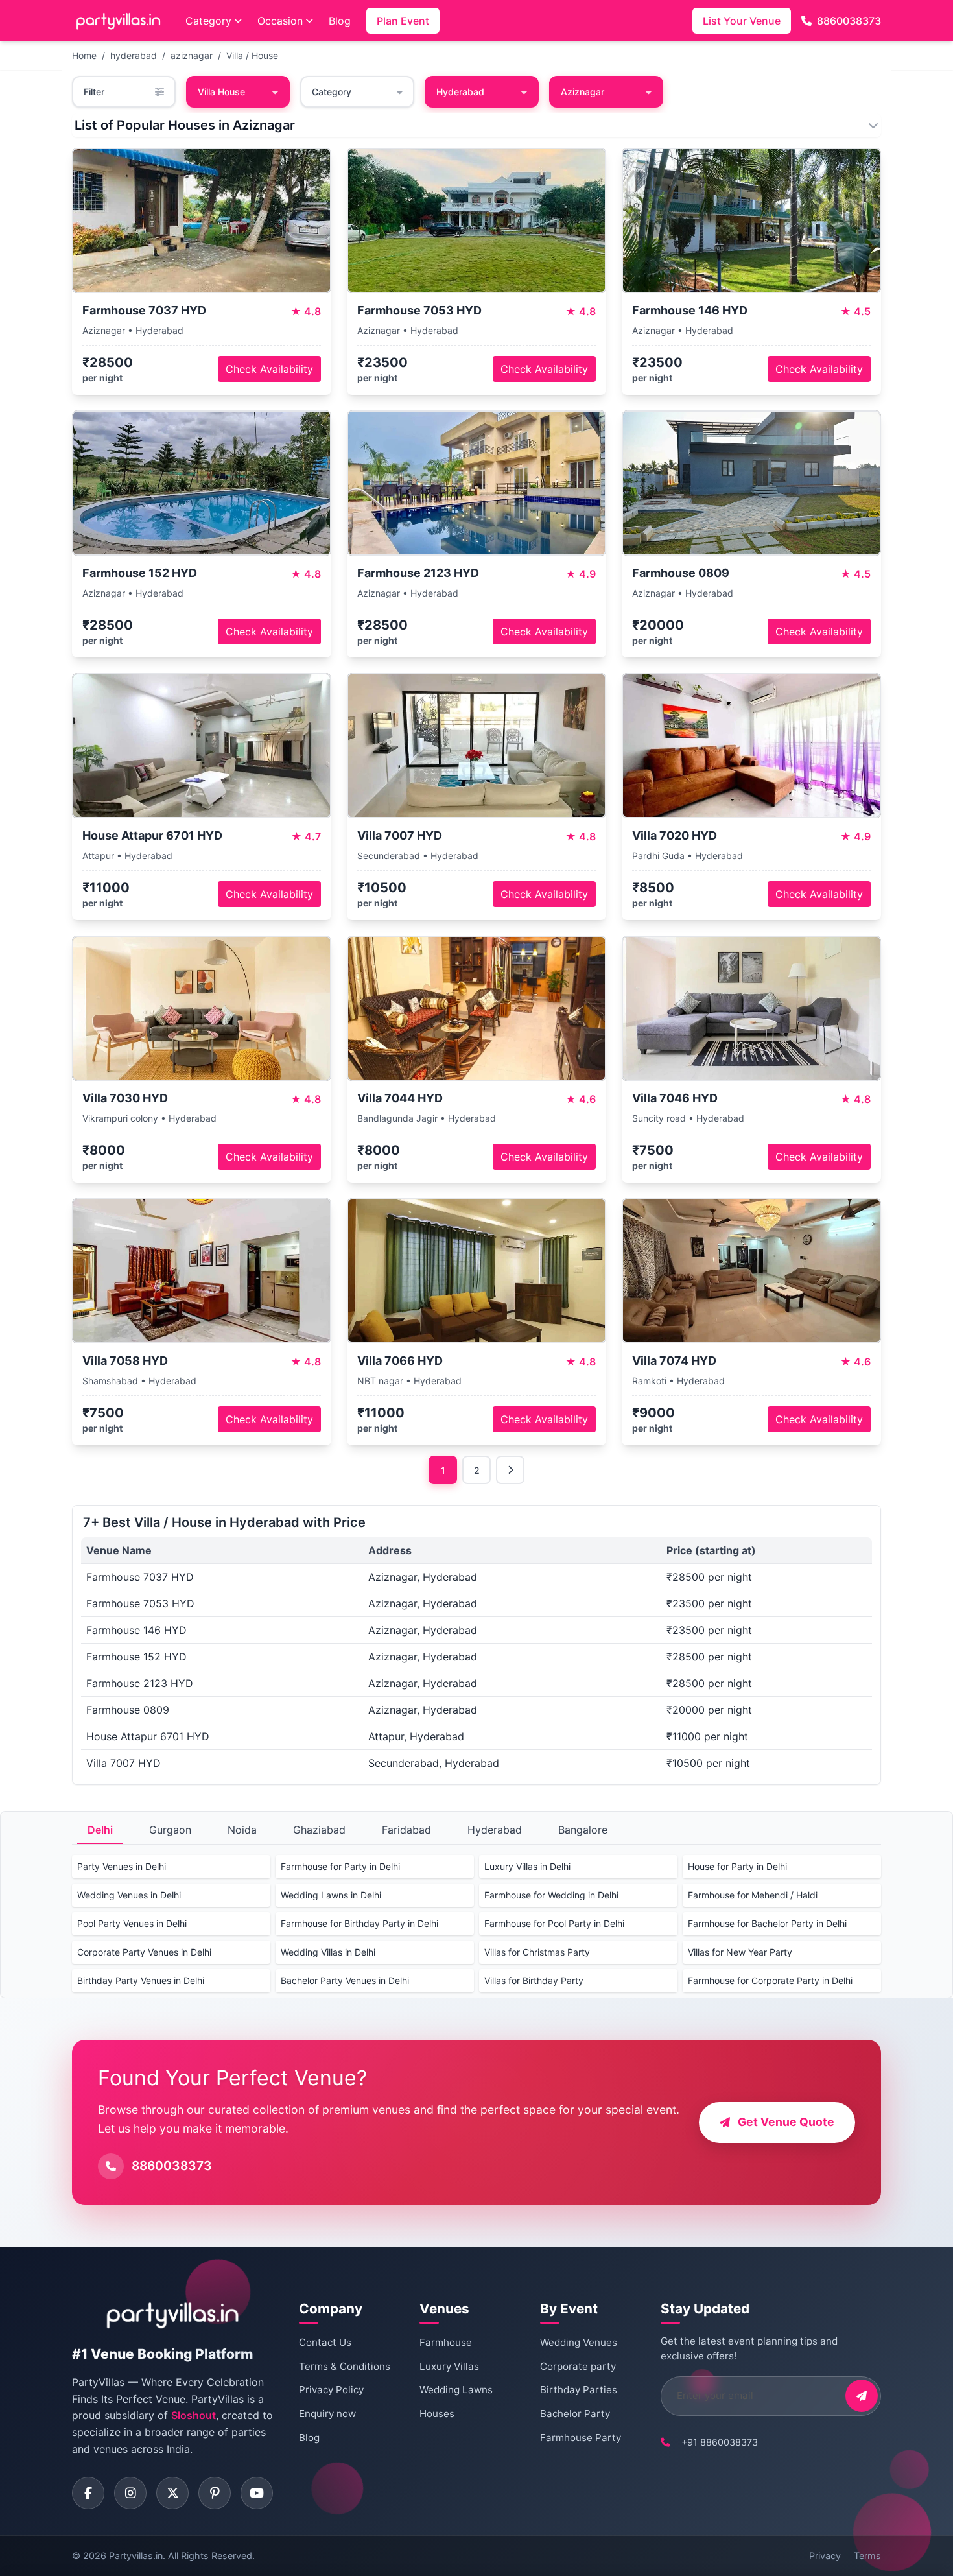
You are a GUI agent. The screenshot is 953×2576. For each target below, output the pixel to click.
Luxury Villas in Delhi (527, 1866)
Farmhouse (446, 2342)
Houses (437, 2414)
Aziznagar (582, 92)
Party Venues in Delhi (122, 1866)
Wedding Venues (579, 2342)
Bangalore (583, 1830)
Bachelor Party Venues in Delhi (345, 1980)
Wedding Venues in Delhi (129, 1895)
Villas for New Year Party (740, 1952)
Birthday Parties (579, 2390)
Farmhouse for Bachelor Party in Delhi (767, 1923)
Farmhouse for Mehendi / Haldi (753, 1895)
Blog (340, 21)
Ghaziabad (319, 1830)
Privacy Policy (331, 2390)
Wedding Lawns (456, 2390)
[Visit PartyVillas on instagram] (130, 2493)
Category (208, 21)
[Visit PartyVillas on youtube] (257, 2493)
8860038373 (849, 21)
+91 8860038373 (720, 2442)
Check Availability (269, 369)
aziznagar (192, 55)
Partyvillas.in (136, 2556)
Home (84, 55)
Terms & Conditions (345, 2366)
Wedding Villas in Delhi (328, 1952)
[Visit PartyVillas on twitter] (172, 2493)
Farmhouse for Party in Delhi (340, 1866)
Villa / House (252, 55)
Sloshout (194, 2415)
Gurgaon (170, 1830)
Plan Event (403, 21)
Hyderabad (495, 1830)
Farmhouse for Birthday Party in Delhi (359, 1923)
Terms (867, 2556)
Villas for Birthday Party (534, 1980)
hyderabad (134, 55)
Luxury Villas (449, 2366)
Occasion (280, 21)
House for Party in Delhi (737, 1866)
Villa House (221, 92)
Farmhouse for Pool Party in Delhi (554, 1923)
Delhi (100, 1830)
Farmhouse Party (581, 2438)
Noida (242, 1830)
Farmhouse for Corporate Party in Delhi (770, 1980)
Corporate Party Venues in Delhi (144, 1952)
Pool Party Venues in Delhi (132, 1923)
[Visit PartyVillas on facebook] (88, 2493)
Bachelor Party (575, 2414)
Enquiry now (327, 2414)
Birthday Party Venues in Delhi (141, 1980)
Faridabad (406, 1830)
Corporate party (578, 2366)
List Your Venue (742, 21)
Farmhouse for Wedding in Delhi (551, 1895)
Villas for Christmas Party (537, 1952)
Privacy (825, 2556)
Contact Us (325, 2342)
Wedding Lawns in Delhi (331, 1895)
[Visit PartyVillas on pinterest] (215, 2493)
